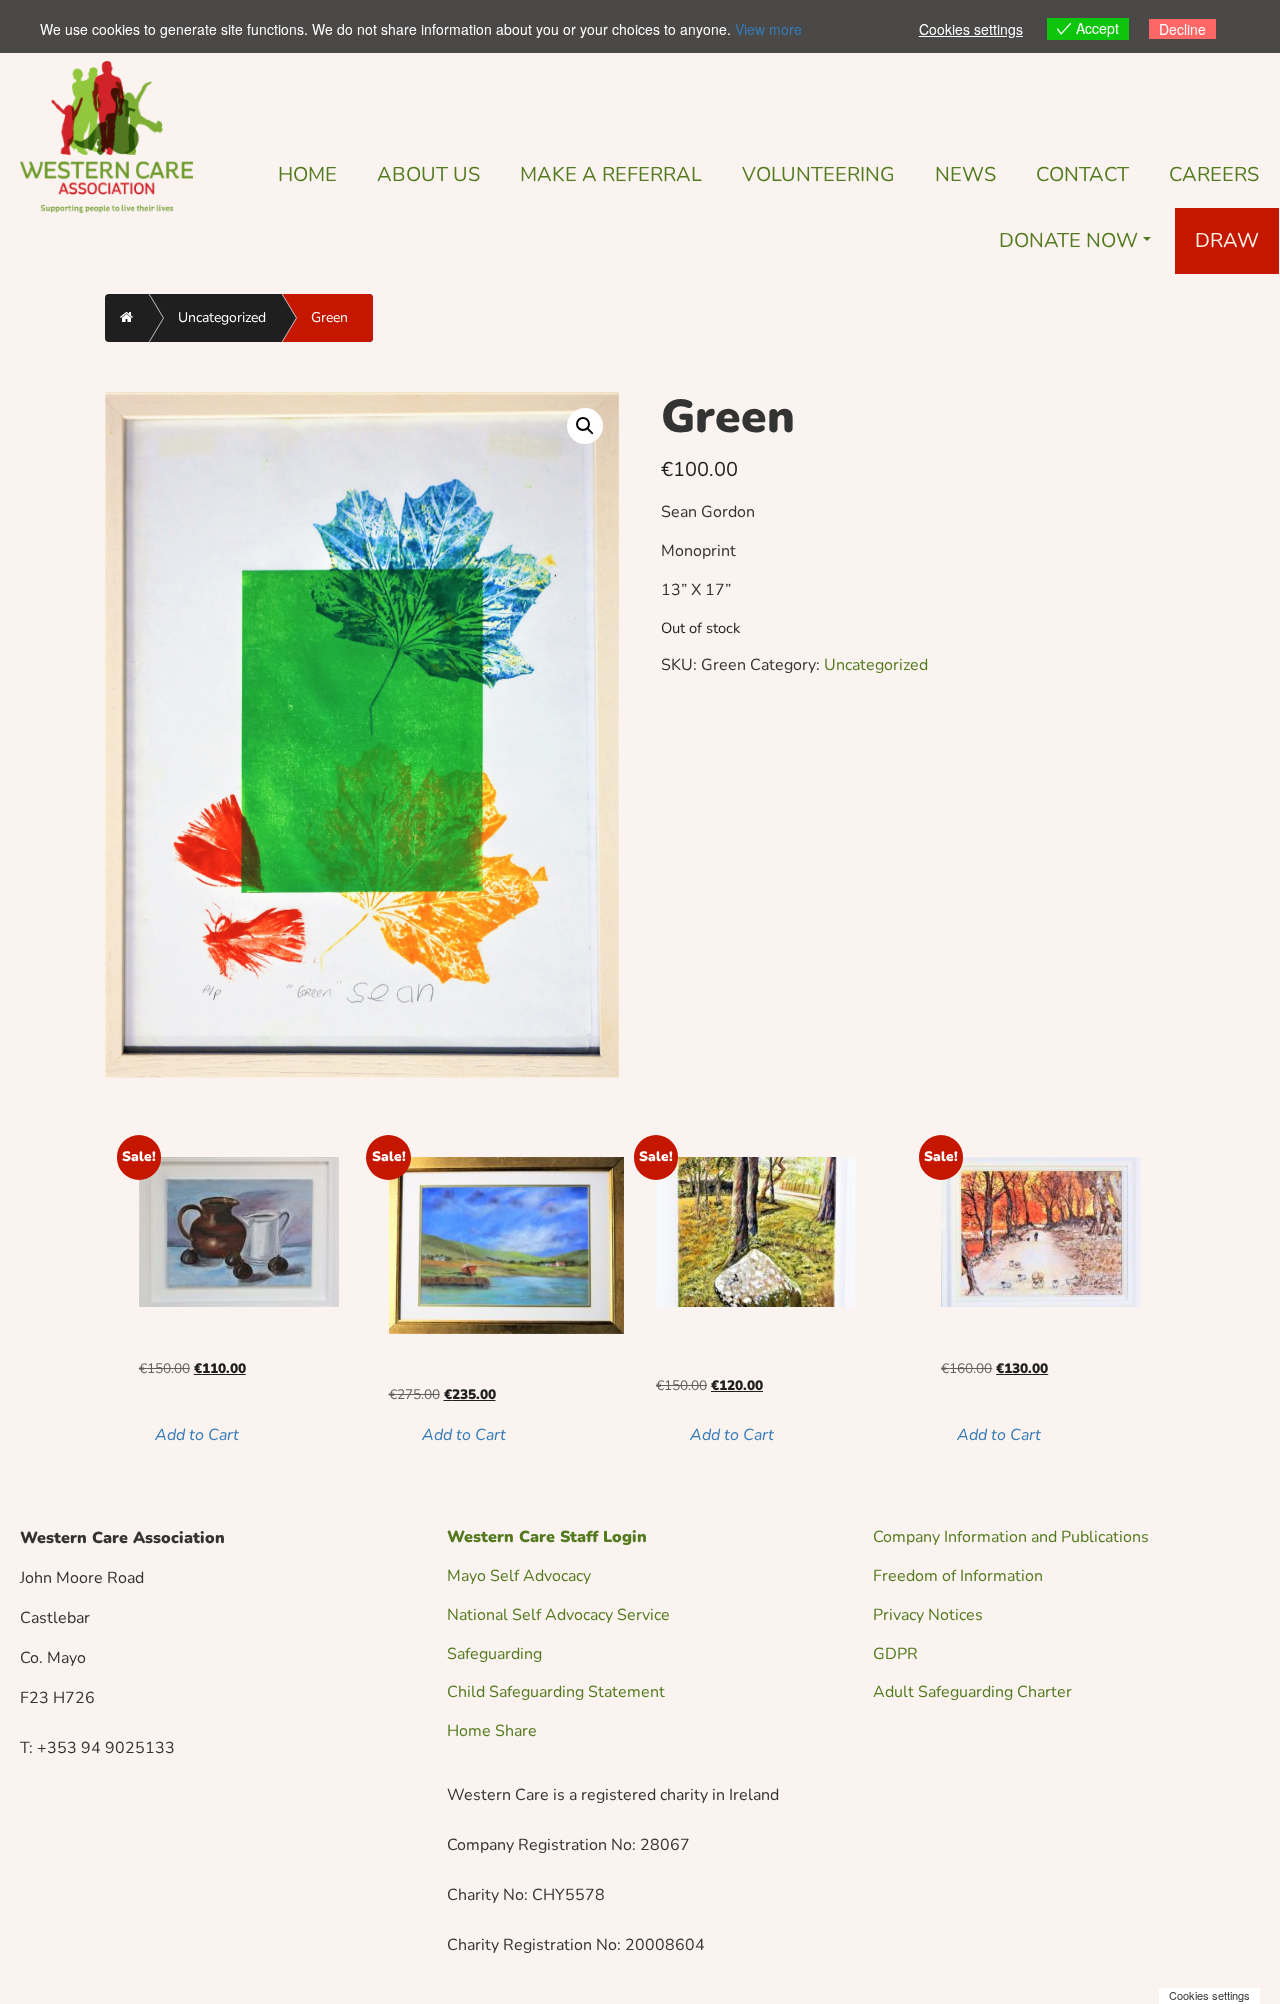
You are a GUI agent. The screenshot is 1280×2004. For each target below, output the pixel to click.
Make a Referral (611, 174)
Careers (1214, 174)
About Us (428, 174)
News (965, 174)
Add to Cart (197, 1435)
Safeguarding (494, 1654)
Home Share (492, 1731)
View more (768, 29)
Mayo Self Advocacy (519, 1576)
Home (307, 174)
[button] (585, 426)
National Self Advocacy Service (558, 1615)
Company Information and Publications (1011, 1537)
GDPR (895, 1654)
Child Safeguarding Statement (556, 1692)
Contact (1082, 174)
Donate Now (1068, 240)
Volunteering (818, 174)
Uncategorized (222, 317)
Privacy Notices (928, 1615)
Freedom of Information (958, 1576)
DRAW (1227, 240)
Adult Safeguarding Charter (972, 1692)
